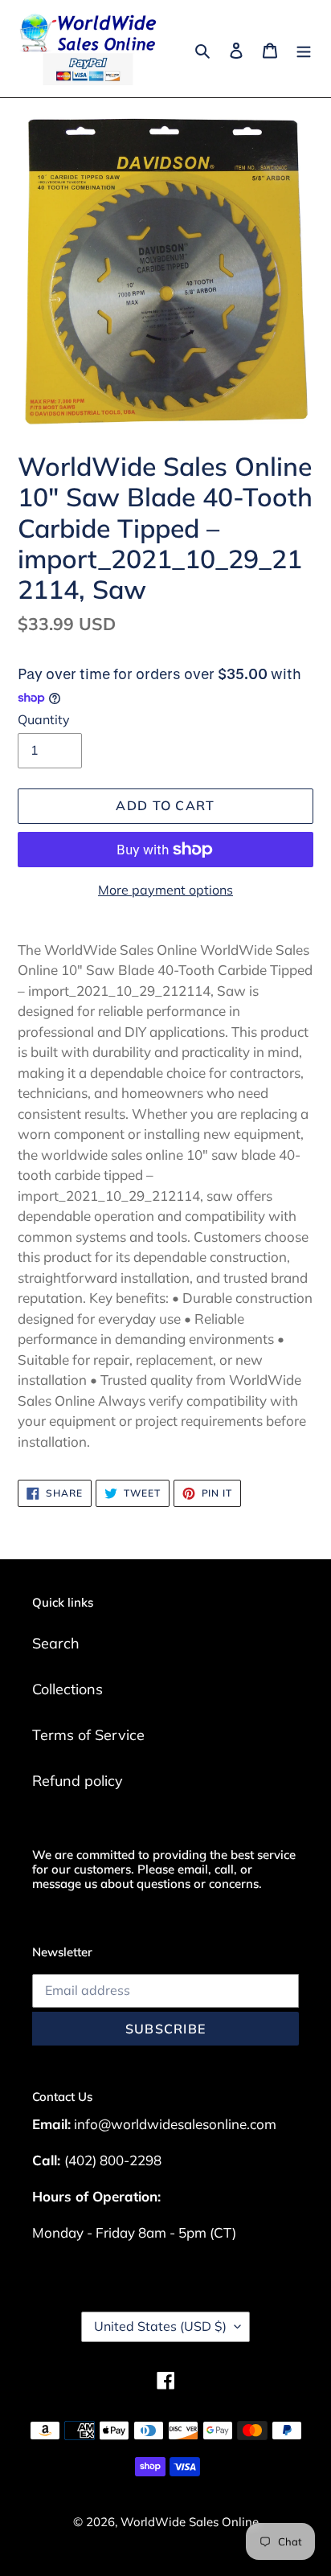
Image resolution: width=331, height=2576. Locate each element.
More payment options (165, 890)
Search (56, 1643)
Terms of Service (88, 1735)
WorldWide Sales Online (190, 2522)
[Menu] (304, 49)
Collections (67, 1689)
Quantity (44, 719)
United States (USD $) (160, 2326)
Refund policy (78, 1781)
